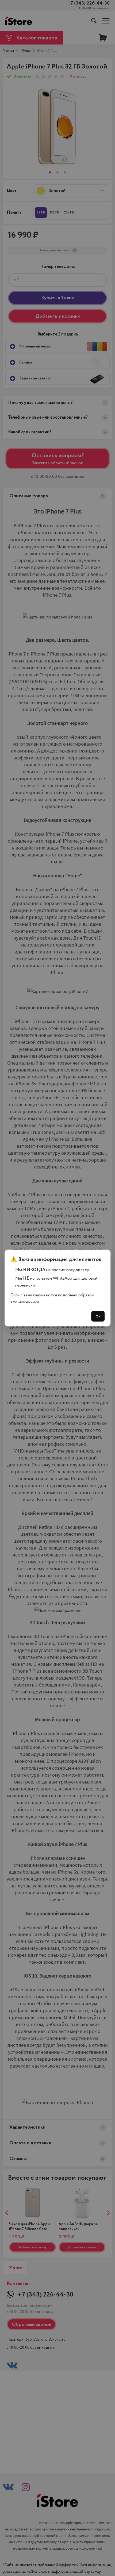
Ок (98, 1316)
